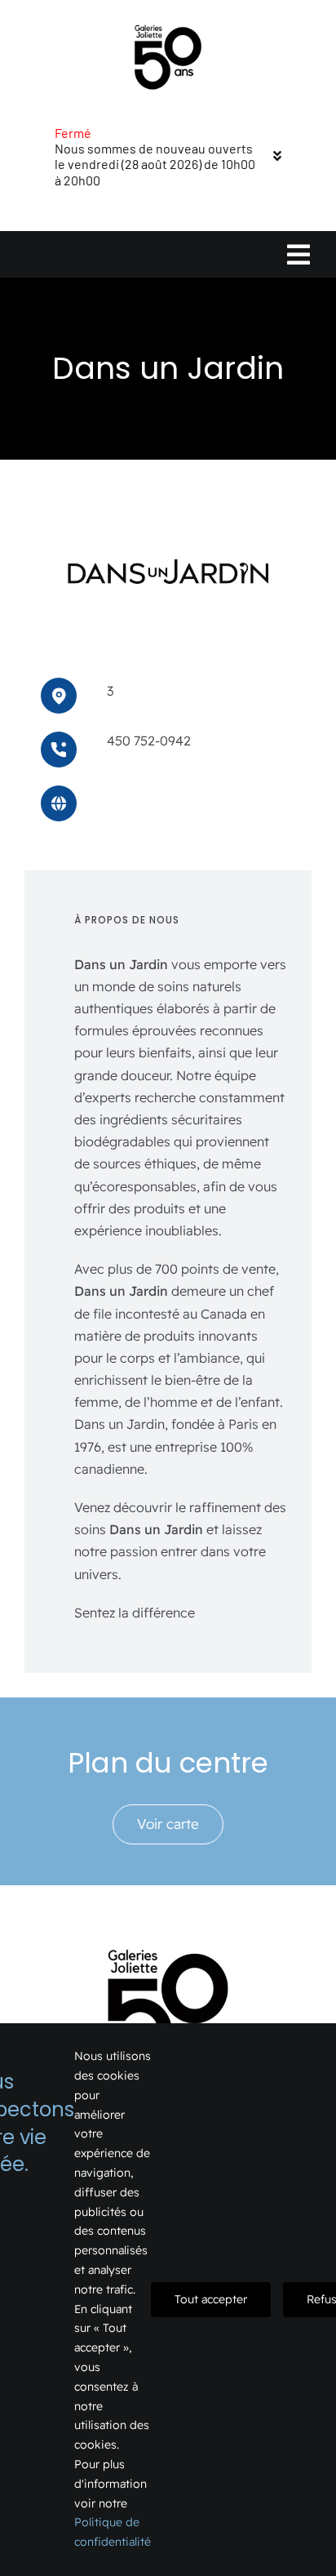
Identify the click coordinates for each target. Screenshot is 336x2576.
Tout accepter (211, 2299)
